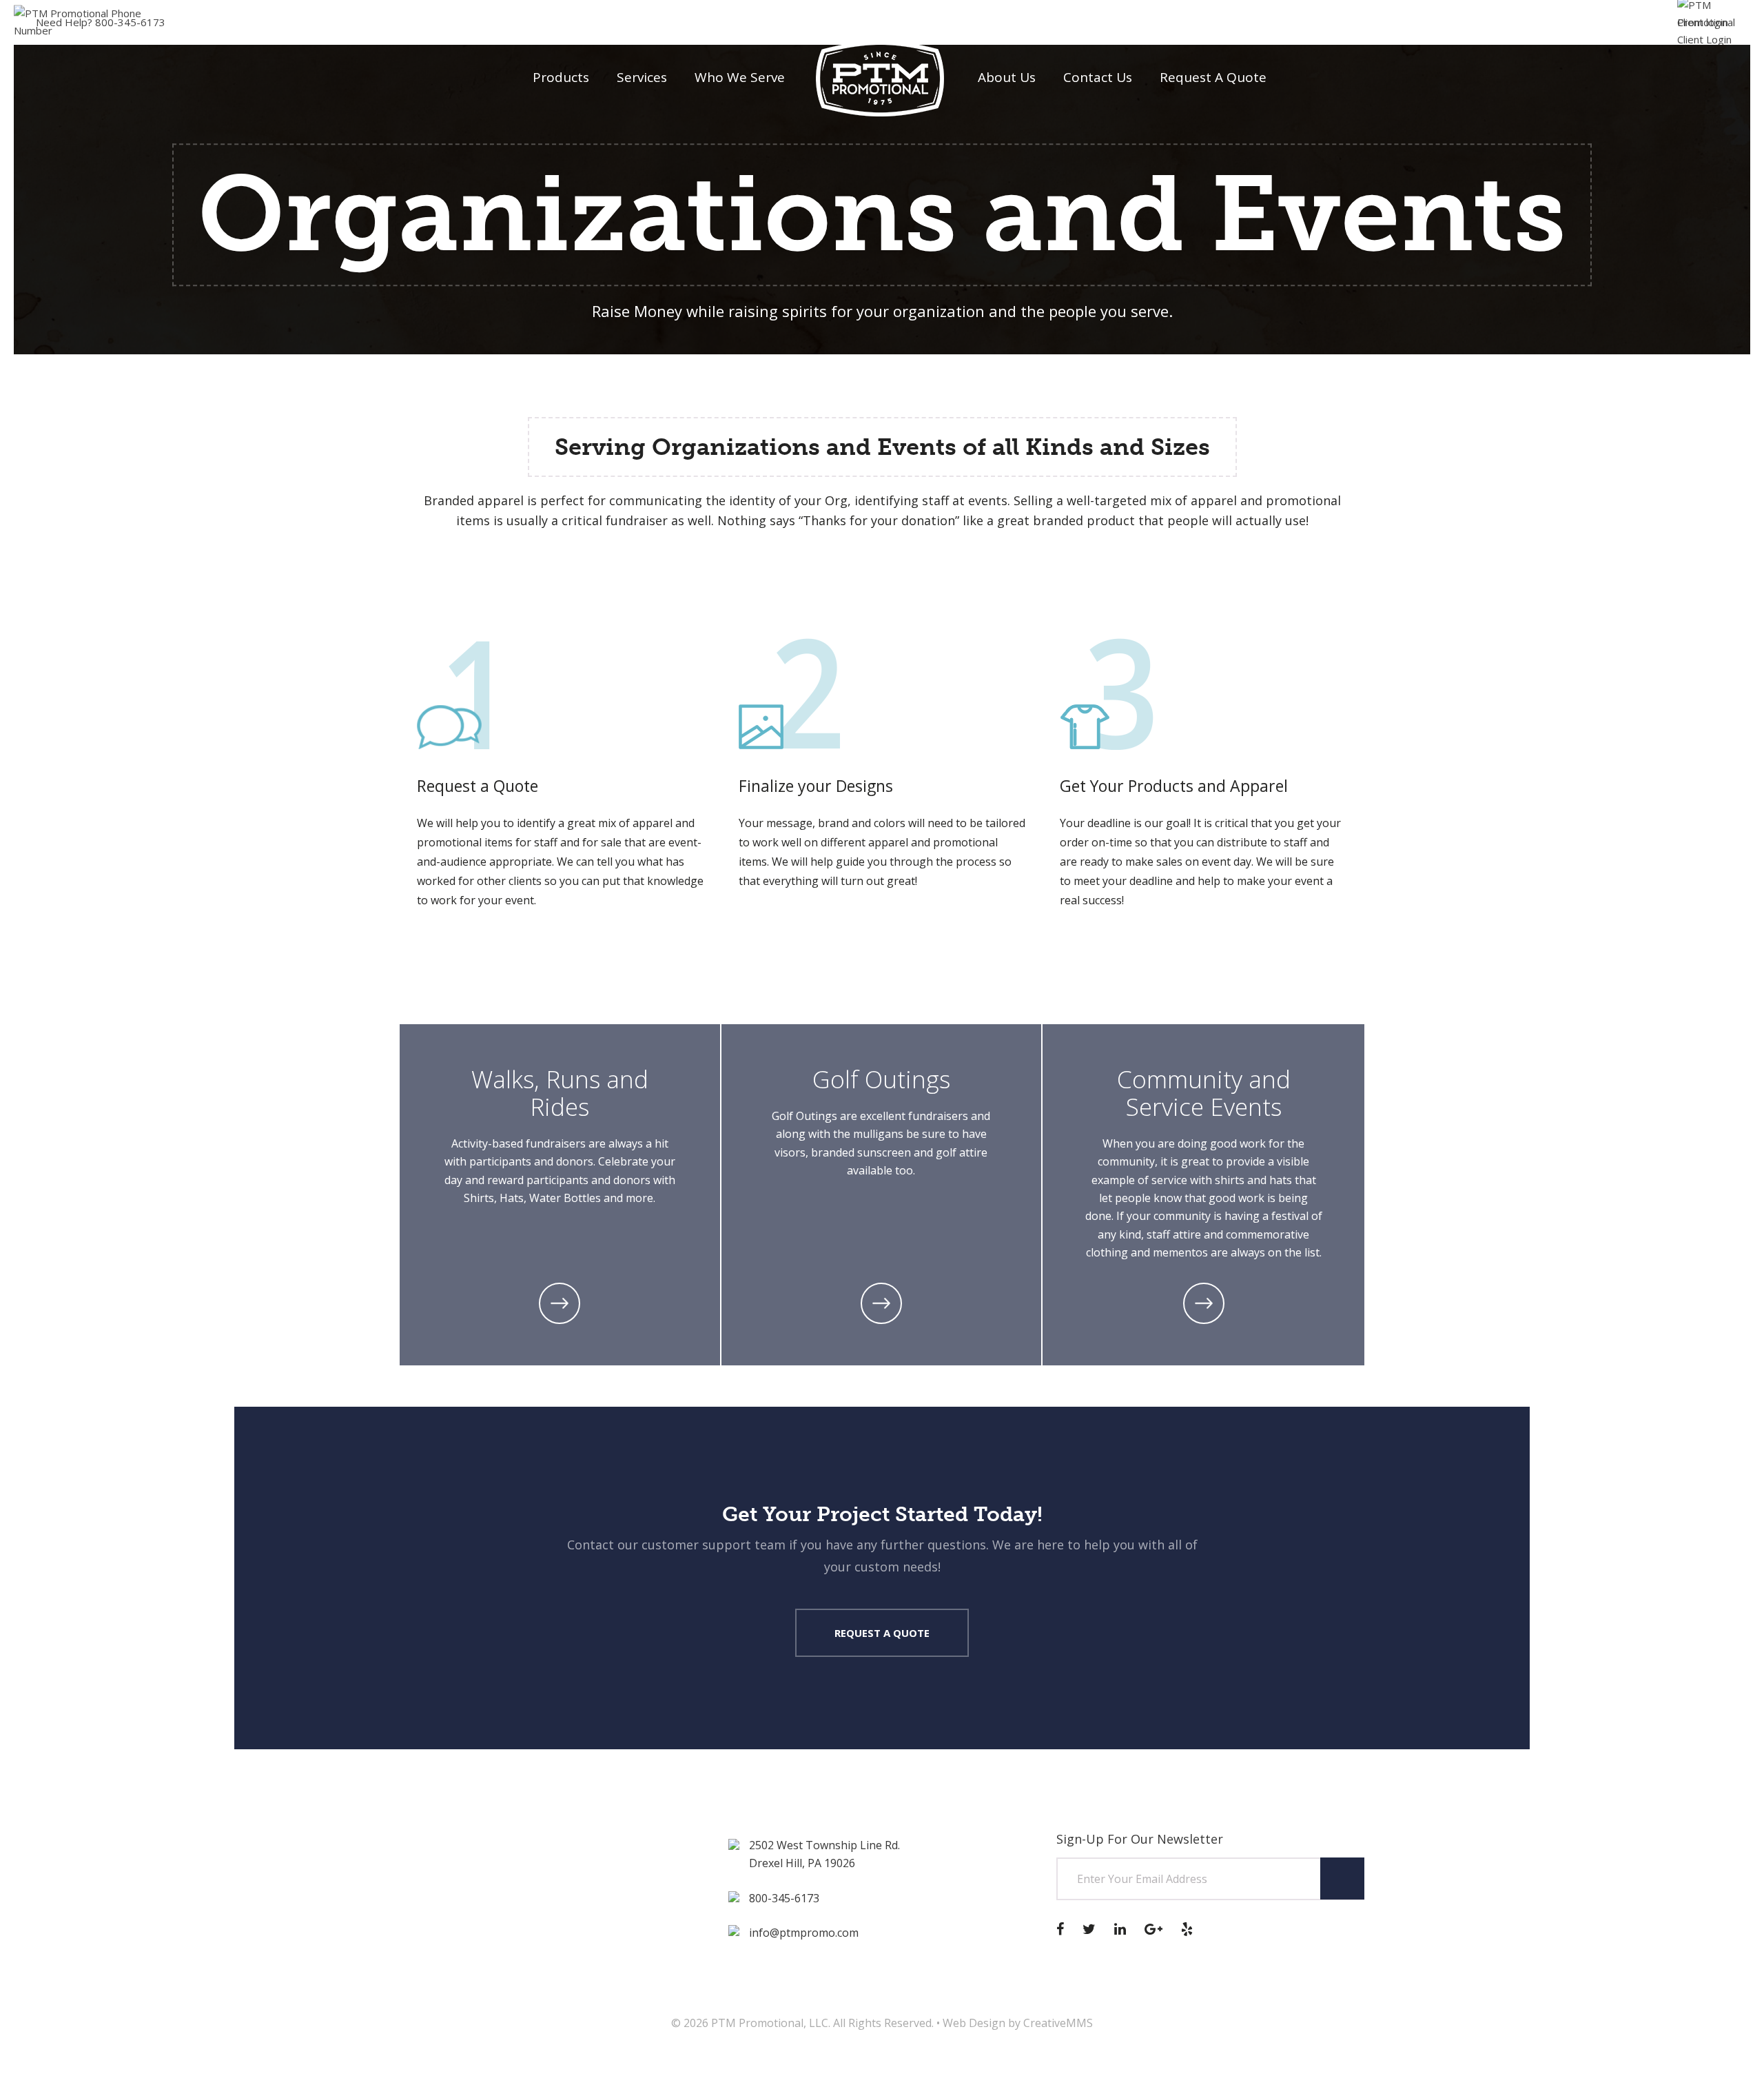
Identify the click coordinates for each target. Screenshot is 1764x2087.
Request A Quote (882, 1633)
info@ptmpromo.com (804, 1933)
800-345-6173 (101, 22)
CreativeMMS (1058, 2023)
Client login (1703, 22)
